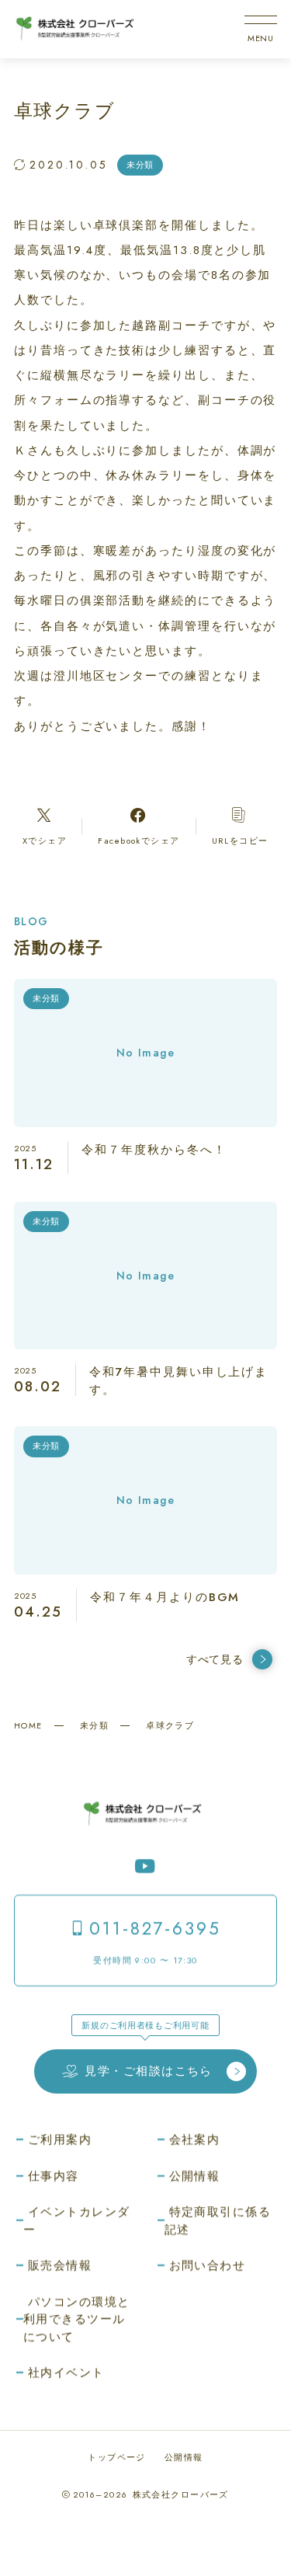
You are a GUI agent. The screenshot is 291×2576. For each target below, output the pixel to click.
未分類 (94, 1725)
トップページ (117, 2457)
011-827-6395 (155, 1929)
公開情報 (184, 2457)
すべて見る (215, 1659)
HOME (28, 1725)
